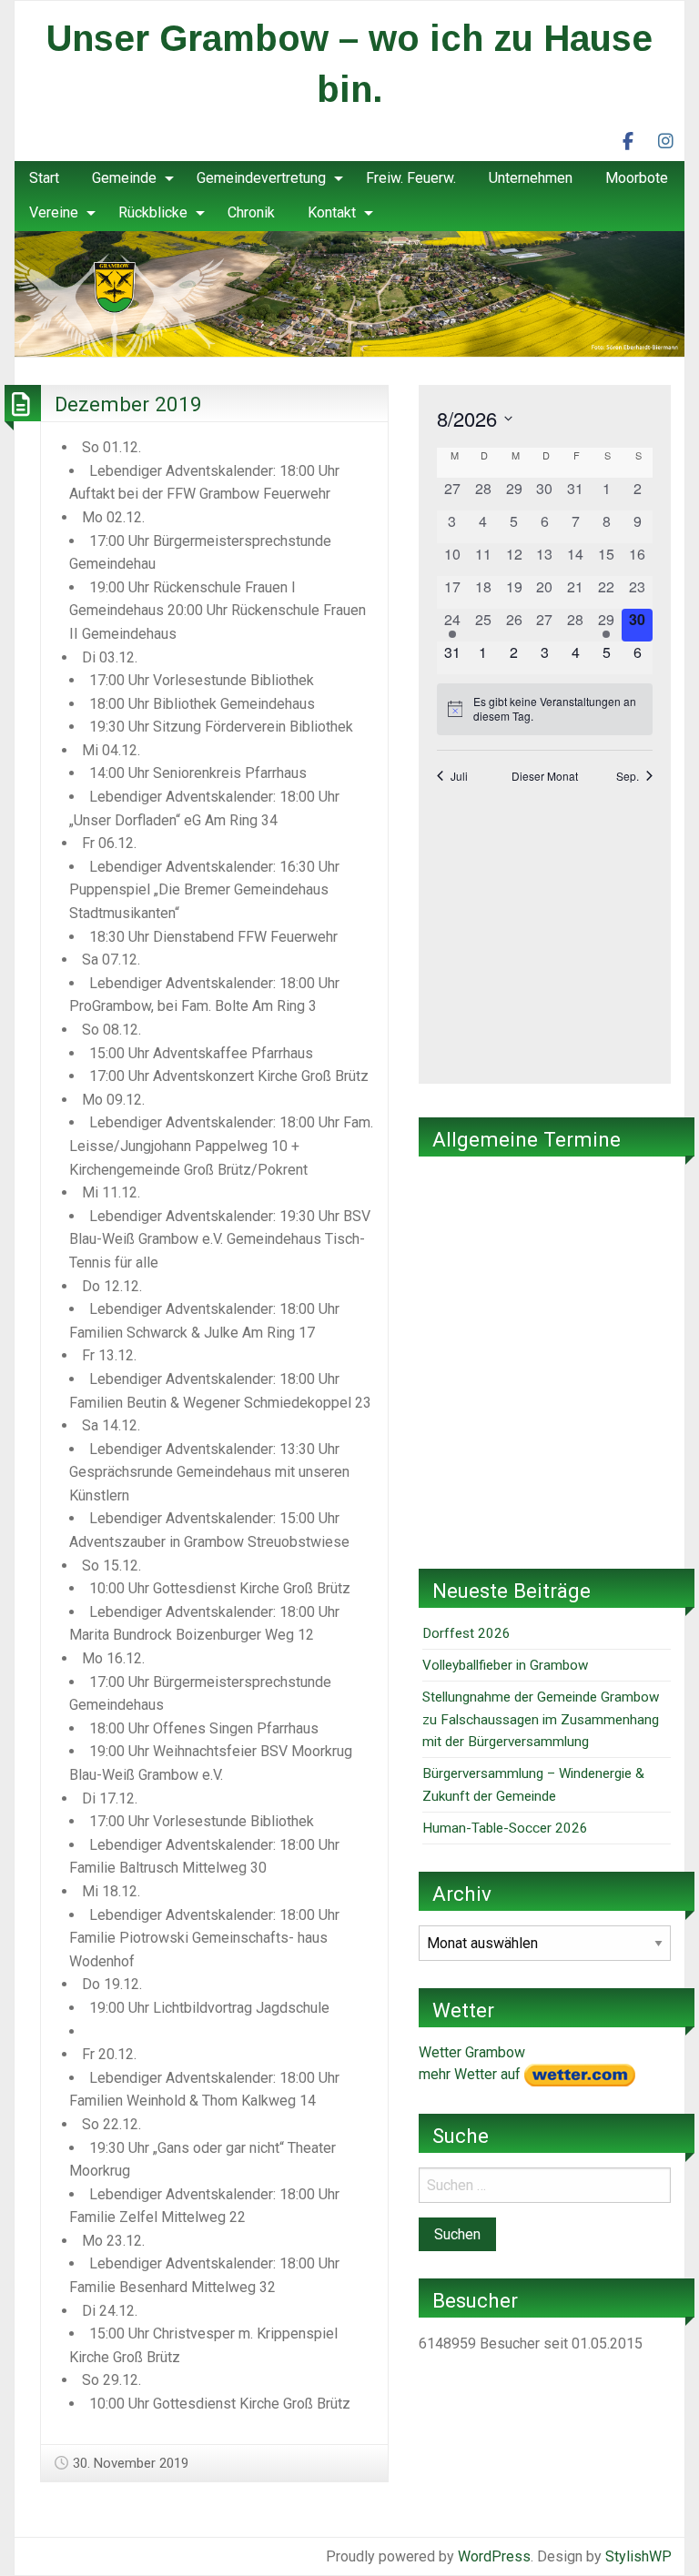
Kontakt (332, 212)
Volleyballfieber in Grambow (505, 1665)
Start (44, 178)
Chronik (251, 212)
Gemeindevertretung (261, 178)
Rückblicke (153, 212)
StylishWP (638, 2556)
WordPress (494, 2556)
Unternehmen (531, 178)
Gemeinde (124, 178)
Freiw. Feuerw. (411, 178)
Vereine (54, 212)
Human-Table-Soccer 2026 (505, 1828)
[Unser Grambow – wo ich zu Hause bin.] (349, 293)
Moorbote (637, 178)
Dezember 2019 (128, 404)
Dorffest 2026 (466, 1633)
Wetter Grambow (472, 2052)
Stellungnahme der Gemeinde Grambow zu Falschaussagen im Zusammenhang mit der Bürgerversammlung (541, 1719)
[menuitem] (44, 178)
